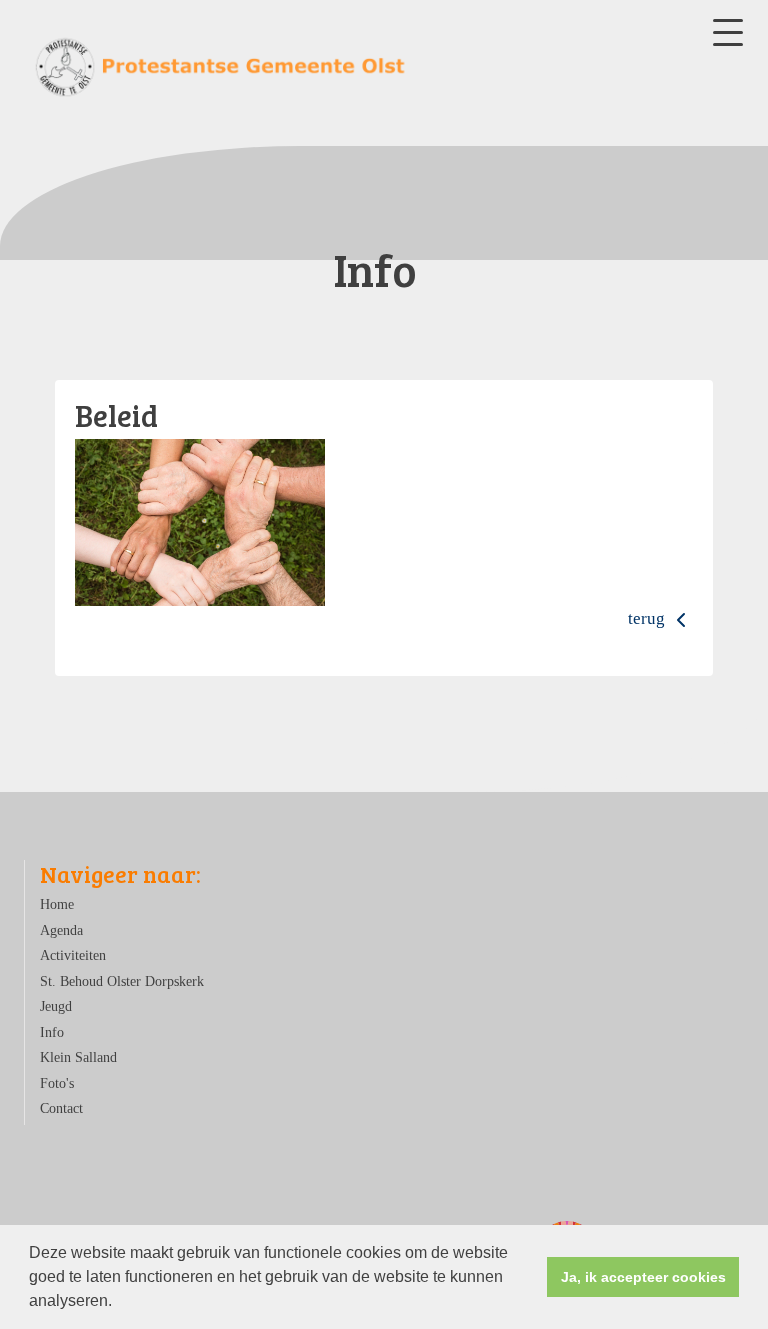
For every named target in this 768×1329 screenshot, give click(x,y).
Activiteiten (73, 955)
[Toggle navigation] (728, 32)
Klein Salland (78, 1057)
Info (52, 1032)
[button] (119, 1303)
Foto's (57, 1083)
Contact (61, 1108)
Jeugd (56, 1006)
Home (57, 904)
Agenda (61, 930)
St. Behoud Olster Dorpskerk (122, 981)
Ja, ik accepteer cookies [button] (643, 1277)
